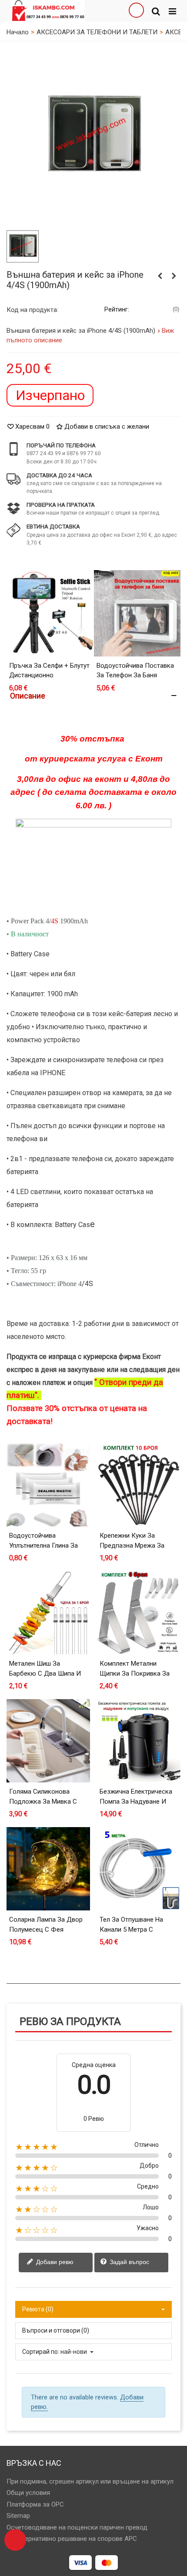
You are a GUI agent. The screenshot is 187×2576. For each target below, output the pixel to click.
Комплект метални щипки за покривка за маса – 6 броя (135, 1673)
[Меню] (172, 11)
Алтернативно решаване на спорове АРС (76, 2539)
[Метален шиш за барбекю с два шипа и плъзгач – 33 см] (48, 1613)
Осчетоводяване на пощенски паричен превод (77, 2527)
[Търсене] (156, 11)
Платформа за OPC (35, 2504)
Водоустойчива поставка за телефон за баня (135, 671)
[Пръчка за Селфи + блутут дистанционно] (50, 613)
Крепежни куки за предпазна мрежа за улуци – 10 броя (132, 1545)
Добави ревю (54, 2262)
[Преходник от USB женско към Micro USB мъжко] (160, 276)
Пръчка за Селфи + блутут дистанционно (49, 671)
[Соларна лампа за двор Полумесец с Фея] (48, 1869)
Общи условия (28, 2493)
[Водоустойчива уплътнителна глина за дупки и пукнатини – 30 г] (48, 1485)
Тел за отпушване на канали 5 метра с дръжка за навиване (132, 1929)
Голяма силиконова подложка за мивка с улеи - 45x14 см (43, 1801)
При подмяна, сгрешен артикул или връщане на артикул (90, 2481)
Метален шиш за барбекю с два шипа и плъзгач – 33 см (45, 1673)
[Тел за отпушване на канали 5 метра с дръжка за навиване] (139, 1869)
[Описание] (93, 696)
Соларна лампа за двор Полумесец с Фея (46, 1925)
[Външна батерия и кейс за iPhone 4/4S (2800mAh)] (93, 136)
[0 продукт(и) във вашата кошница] (15, 2540)
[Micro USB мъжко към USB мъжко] (174, 276)
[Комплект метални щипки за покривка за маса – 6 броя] (139, 1613)
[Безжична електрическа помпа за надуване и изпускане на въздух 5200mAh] (139, 1741)
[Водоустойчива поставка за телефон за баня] (137, 613)
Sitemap (18, 2516)
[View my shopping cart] (136, 11)
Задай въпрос (129, 2262)
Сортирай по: (41, 2352)
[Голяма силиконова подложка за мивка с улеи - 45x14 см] (48, 1741)
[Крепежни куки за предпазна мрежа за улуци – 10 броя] (139, 1485)
